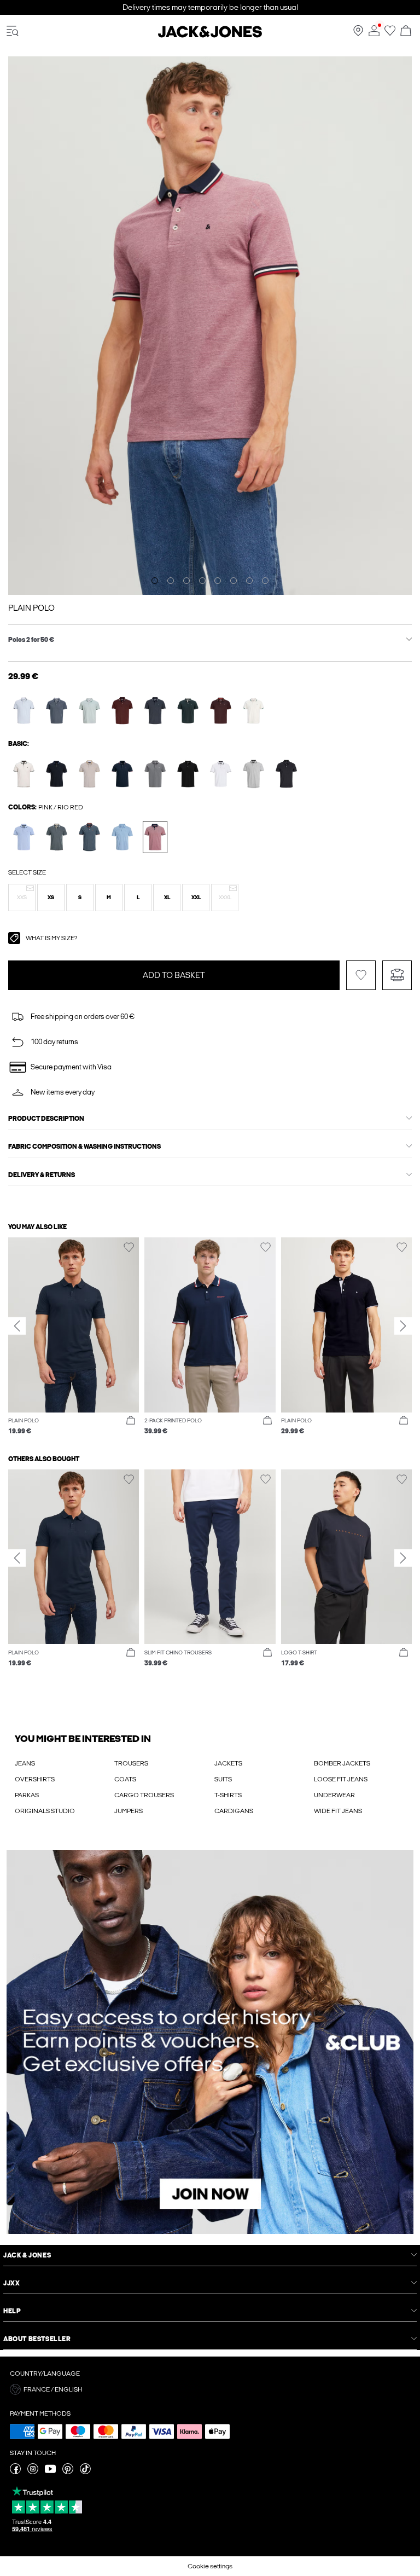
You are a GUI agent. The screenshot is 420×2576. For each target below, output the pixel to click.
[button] (22, 898)
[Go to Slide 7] (249, 581)
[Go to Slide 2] (171, 581)
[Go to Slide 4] (202, 581)
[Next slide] (403, 1326)
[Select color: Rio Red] (155, 837)
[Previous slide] (17, 1326)
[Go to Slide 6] (234, 581)
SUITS (223, 1779)
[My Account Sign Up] (210, 2042)
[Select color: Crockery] (89, 774)
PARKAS (27, 1795)
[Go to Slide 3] (186, 581)
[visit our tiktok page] (85, 2472)
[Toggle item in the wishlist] (361, 975)
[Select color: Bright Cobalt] (24, 837)
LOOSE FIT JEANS (341, 1779)
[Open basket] (406, 31)
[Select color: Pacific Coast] (122, 837)
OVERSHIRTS (35, 1779)
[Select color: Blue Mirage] (57, 711)
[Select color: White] (221, 774)
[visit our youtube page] (50, 2472)
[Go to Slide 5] (218, 581)
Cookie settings (210, 2566)
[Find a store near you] (358, 34)
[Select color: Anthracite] (155, 774)
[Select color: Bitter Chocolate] (221, 711)
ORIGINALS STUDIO (45, 1811)
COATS (125, 1779)
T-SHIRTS (228, 1795)
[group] (74, 1336)
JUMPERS (129, 1811)
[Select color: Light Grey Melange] (253, 774)
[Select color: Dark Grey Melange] (286, 774)
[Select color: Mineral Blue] (89, 711)
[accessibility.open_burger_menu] (13, 31)
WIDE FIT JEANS (338, 1811)
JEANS (25, 1763)
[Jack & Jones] (210, 36)
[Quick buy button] (131, 1421)
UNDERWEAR (334, 1795)
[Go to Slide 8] (265, 581)
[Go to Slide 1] (155, 581)
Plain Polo (31, 608)
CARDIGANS (234, 1811)
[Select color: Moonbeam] (24, 774)
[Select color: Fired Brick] (122, 711)
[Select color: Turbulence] (155, 711)
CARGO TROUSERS (144, 1795)
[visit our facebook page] (15, 2472)
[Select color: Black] (188, 774)
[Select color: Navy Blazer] (122, 774)
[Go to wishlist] (390, 34)
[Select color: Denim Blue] (89, 837)
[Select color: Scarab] (188, 711)
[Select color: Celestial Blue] (24, 711)
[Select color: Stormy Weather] (57, 837)
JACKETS (228, 1763)
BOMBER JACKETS (342, 1763)
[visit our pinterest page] (68, 2472)
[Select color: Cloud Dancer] (253, 711)
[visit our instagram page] (33, 2472)
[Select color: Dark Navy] (57, 774)
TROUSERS (131, 1763)
